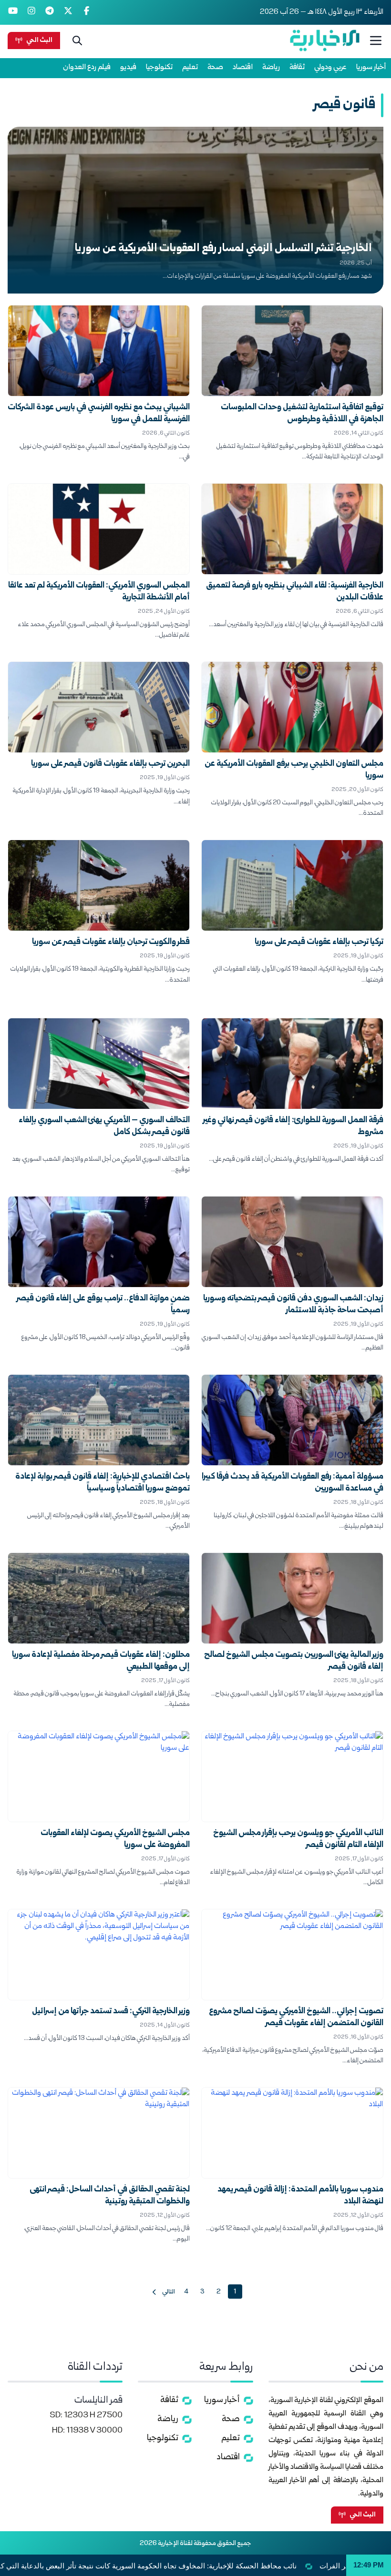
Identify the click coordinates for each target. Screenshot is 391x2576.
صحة (215, 67)
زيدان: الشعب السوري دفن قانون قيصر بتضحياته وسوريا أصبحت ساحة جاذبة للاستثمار (293, 1305)
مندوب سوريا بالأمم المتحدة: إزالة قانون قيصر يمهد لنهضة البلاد (300, 2196)
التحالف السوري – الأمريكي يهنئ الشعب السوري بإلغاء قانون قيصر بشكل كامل (104, 1126)
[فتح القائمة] (376, 41)
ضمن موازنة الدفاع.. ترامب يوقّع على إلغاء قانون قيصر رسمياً (103, 1305)
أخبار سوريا (371, 67)
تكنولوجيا (159, 67)
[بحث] (77, 41)
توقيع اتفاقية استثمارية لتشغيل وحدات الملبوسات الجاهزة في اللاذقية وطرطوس (302, 414)
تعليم (190, 67)
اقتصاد (243, 67)
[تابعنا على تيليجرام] (50, 12)
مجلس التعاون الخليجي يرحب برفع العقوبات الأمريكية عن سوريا (294, 770)
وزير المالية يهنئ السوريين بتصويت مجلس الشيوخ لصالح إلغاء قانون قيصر (294, 1661)
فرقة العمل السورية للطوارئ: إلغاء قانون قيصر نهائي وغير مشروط (293, 1126)
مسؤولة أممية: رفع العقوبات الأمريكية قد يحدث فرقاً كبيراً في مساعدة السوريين (293, 1483)
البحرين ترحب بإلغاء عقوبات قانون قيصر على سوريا (110, 764)
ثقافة (297, 67)
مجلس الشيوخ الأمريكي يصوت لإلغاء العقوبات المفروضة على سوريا (115, 1839)
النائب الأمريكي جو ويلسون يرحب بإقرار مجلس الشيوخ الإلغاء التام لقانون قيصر (298, 1839)
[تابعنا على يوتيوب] (13, 12)
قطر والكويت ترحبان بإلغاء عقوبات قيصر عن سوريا (111, 942)
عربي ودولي (330, 67)
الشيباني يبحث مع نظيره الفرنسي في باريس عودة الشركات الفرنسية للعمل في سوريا (99, 414)
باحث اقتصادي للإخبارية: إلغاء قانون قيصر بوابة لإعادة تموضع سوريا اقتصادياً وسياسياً (103, 1483)
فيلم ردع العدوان (87, 67)
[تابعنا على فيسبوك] (87, 12)
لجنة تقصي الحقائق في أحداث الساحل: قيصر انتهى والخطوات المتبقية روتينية (110, 2196)
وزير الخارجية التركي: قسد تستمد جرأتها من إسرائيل (111, 2012)
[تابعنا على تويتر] (68, 12)
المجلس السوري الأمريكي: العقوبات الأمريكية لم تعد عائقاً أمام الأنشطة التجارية (99, 592)
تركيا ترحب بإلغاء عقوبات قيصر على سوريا (319, 942)
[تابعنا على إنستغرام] (32, 12)
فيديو (128, 67)
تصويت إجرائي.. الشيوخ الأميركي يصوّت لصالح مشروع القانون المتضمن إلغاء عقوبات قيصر (296, 2018)
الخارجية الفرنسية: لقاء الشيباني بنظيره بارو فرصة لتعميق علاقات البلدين (295, 592)
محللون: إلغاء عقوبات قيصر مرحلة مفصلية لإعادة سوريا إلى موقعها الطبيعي (101, 1661)
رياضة (271, 67)
